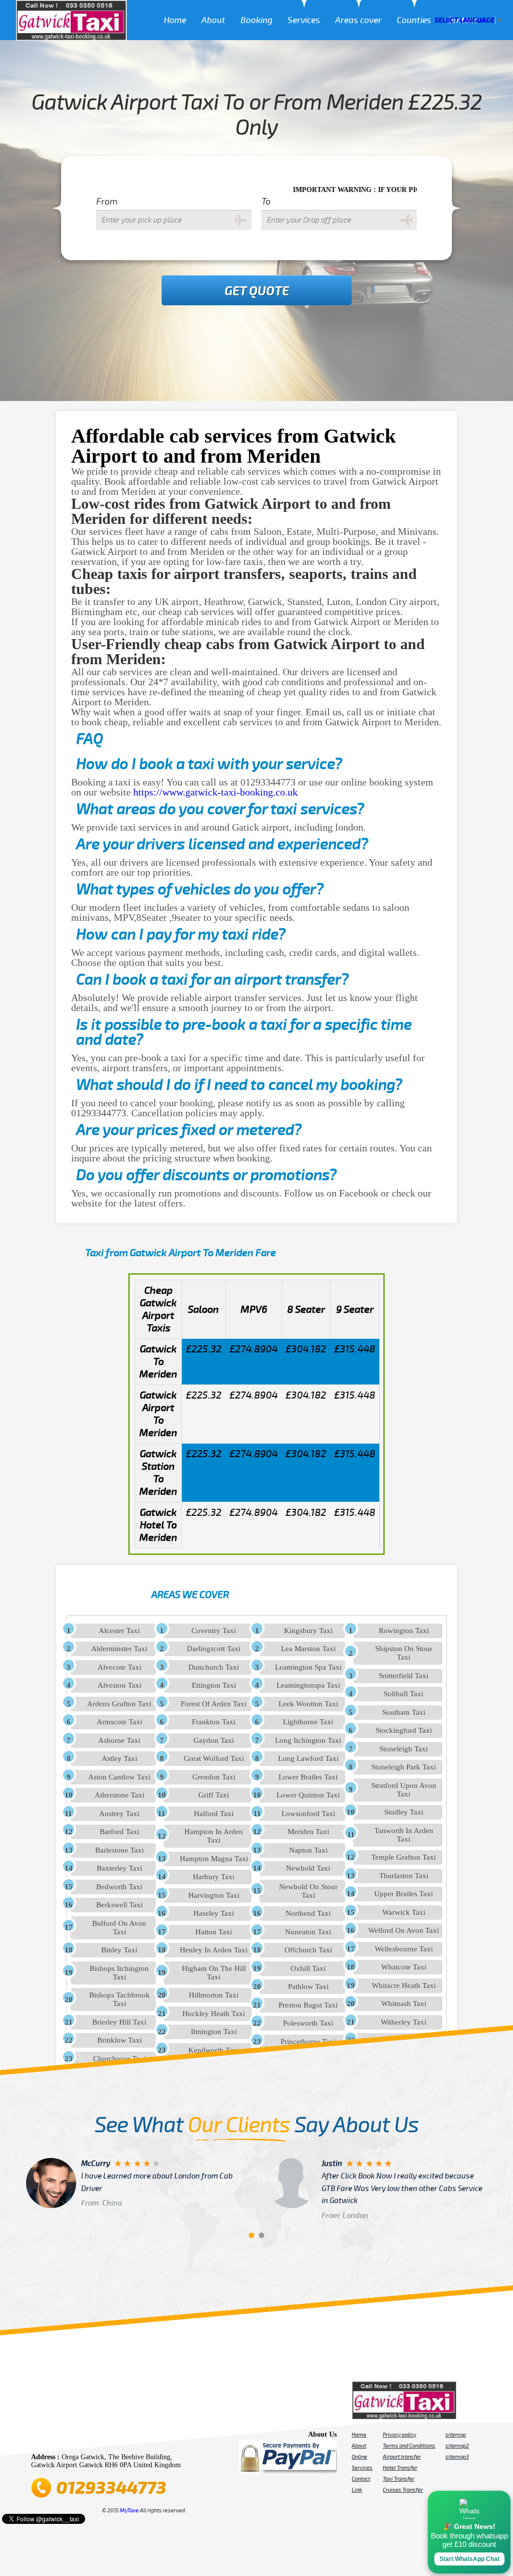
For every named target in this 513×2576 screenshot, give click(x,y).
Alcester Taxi (119, 1631)
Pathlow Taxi (308, 1987)
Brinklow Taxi (119, 2040)
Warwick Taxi (404, 1912)
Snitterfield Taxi (404, 1676)
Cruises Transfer (403, 2490)
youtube (82, 2437)
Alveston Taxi (119, 1685)
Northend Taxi (308, 1913)
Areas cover (358, 20)
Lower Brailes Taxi (308, 1777)
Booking (256, 20)
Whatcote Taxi (404, 1967)
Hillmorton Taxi (214, 1995)
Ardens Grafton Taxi (119, 1704)
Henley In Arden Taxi (214, 1950)
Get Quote (257, 291)
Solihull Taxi (404, 1694)
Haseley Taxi (214, 1913)
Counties (414, 20)
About (213, 20)
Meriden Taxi (308, 1832)
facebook (40, 2437)
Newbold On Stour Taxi (308, 1891)
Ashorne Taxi (119, 1740)
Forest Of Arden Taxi (214, 1704)
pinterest (68, 2437)
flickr (96, 2437)
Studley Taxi (404, 1812)
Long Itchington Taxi (308, 1740)
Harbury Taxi (214, 1877)
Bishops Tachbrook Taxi (119, 1999)
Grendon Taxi (214, 1777)
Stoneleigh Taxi (404, 1749)
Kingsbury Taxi (308, 1631)
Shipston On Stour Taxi (404, 1653)
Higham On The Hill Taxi (214, 1973)
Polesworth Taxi (308, 2023)
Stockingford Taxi (404, 1730)
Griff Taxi (214, 1795)
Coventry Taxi (214, 1631)
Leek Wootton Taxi (308, 1704)
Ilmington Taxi (214, 2032)
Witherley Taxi (404, 2022)
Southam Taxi (404, 1712)
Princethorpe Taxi (308, 2042)
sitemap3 (457, 2457)
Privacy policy (400, 2435)
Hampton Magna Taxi (214, 1859)
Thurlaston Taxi (404, 1876)
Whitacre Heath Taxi (404, 1986)
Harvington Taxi (214, 1895)
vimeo (180, 2437)
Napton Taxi (308, 1850)
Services (304, 20)
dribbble (110, 2437)
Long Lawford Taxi (308, 1758)
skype (166, 2437)
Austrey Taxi (119, 1814)
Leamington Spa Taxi (308, 1667)
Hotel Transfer (400, 2468)
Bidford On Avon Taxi (119, 1928)
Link (357, 2490)
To (266, 202)
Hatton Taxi (214, 1932)
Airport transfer (402, 2457)
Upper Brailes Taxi (404, 1894)
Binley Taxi (119, 1950)
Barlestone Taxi (119, 1850)
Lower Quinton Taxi (308, 1795)
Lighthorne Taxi (308, 1722)
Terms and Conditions (409, 2446)
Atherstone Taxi (119, 1795)
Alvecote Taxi (119, 1667)
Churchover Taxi (119, 2059)
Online (359, 2457)
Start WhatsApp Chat (469, 2559)
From (107, 202)
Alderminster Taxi (119, 1649)
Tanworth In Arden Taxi (404, 1835)
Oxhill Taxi (308, 1968)
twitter (54, 2437)
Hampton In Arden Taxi (214, 1836)
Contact (361, 2479)
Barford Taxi (119, 1832)
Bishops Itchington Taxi (119, 1973)
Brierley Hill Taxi (119, 2022)
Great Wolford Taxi (214, 1758)
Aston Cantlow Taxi (119, 1777)
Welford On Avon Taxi (404, 1930)
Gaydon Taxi (214, 1740)
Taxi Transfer (399, 2479)
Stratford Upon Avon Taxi (404, 1790)
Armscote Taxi (119, 1722)
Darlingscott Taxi (214, 1649)
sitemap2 (457, 2446)
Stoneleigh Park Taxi (404, 1767)
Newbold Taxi (308, 1868)
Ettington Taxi (214, 1685)
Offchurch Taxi (308, 1950)
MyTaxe (129, 2510)
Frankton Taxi (214, 1722)
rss (152, 2437)
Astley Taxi (119, 1758)
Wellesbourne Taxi (404, 1949)
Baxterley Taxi (119, 1868)
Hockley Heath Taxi (214, 2014)
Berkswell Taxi (119, 1905)
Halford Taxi (214, 1814)
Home (175, 20)
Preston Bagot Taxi (308, 2005)
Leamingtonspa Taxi (308, 1685)
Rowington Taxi (404, 1631)
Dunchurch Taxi (214, 1667)
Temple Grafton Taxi (404, 1857)
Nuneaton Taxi (308, 1932)
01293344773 (111, 2488)
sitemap (456, 2435)
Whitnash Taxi (404, 2004)
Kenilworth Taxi (214, 2050)
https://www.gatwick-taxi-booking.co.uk (215, 792)
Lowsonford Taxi (308, 1814)
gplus (124, 2437)
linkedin (138, 2437)
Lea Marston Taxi (308, 1649)
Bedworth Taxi (119, 1887)
